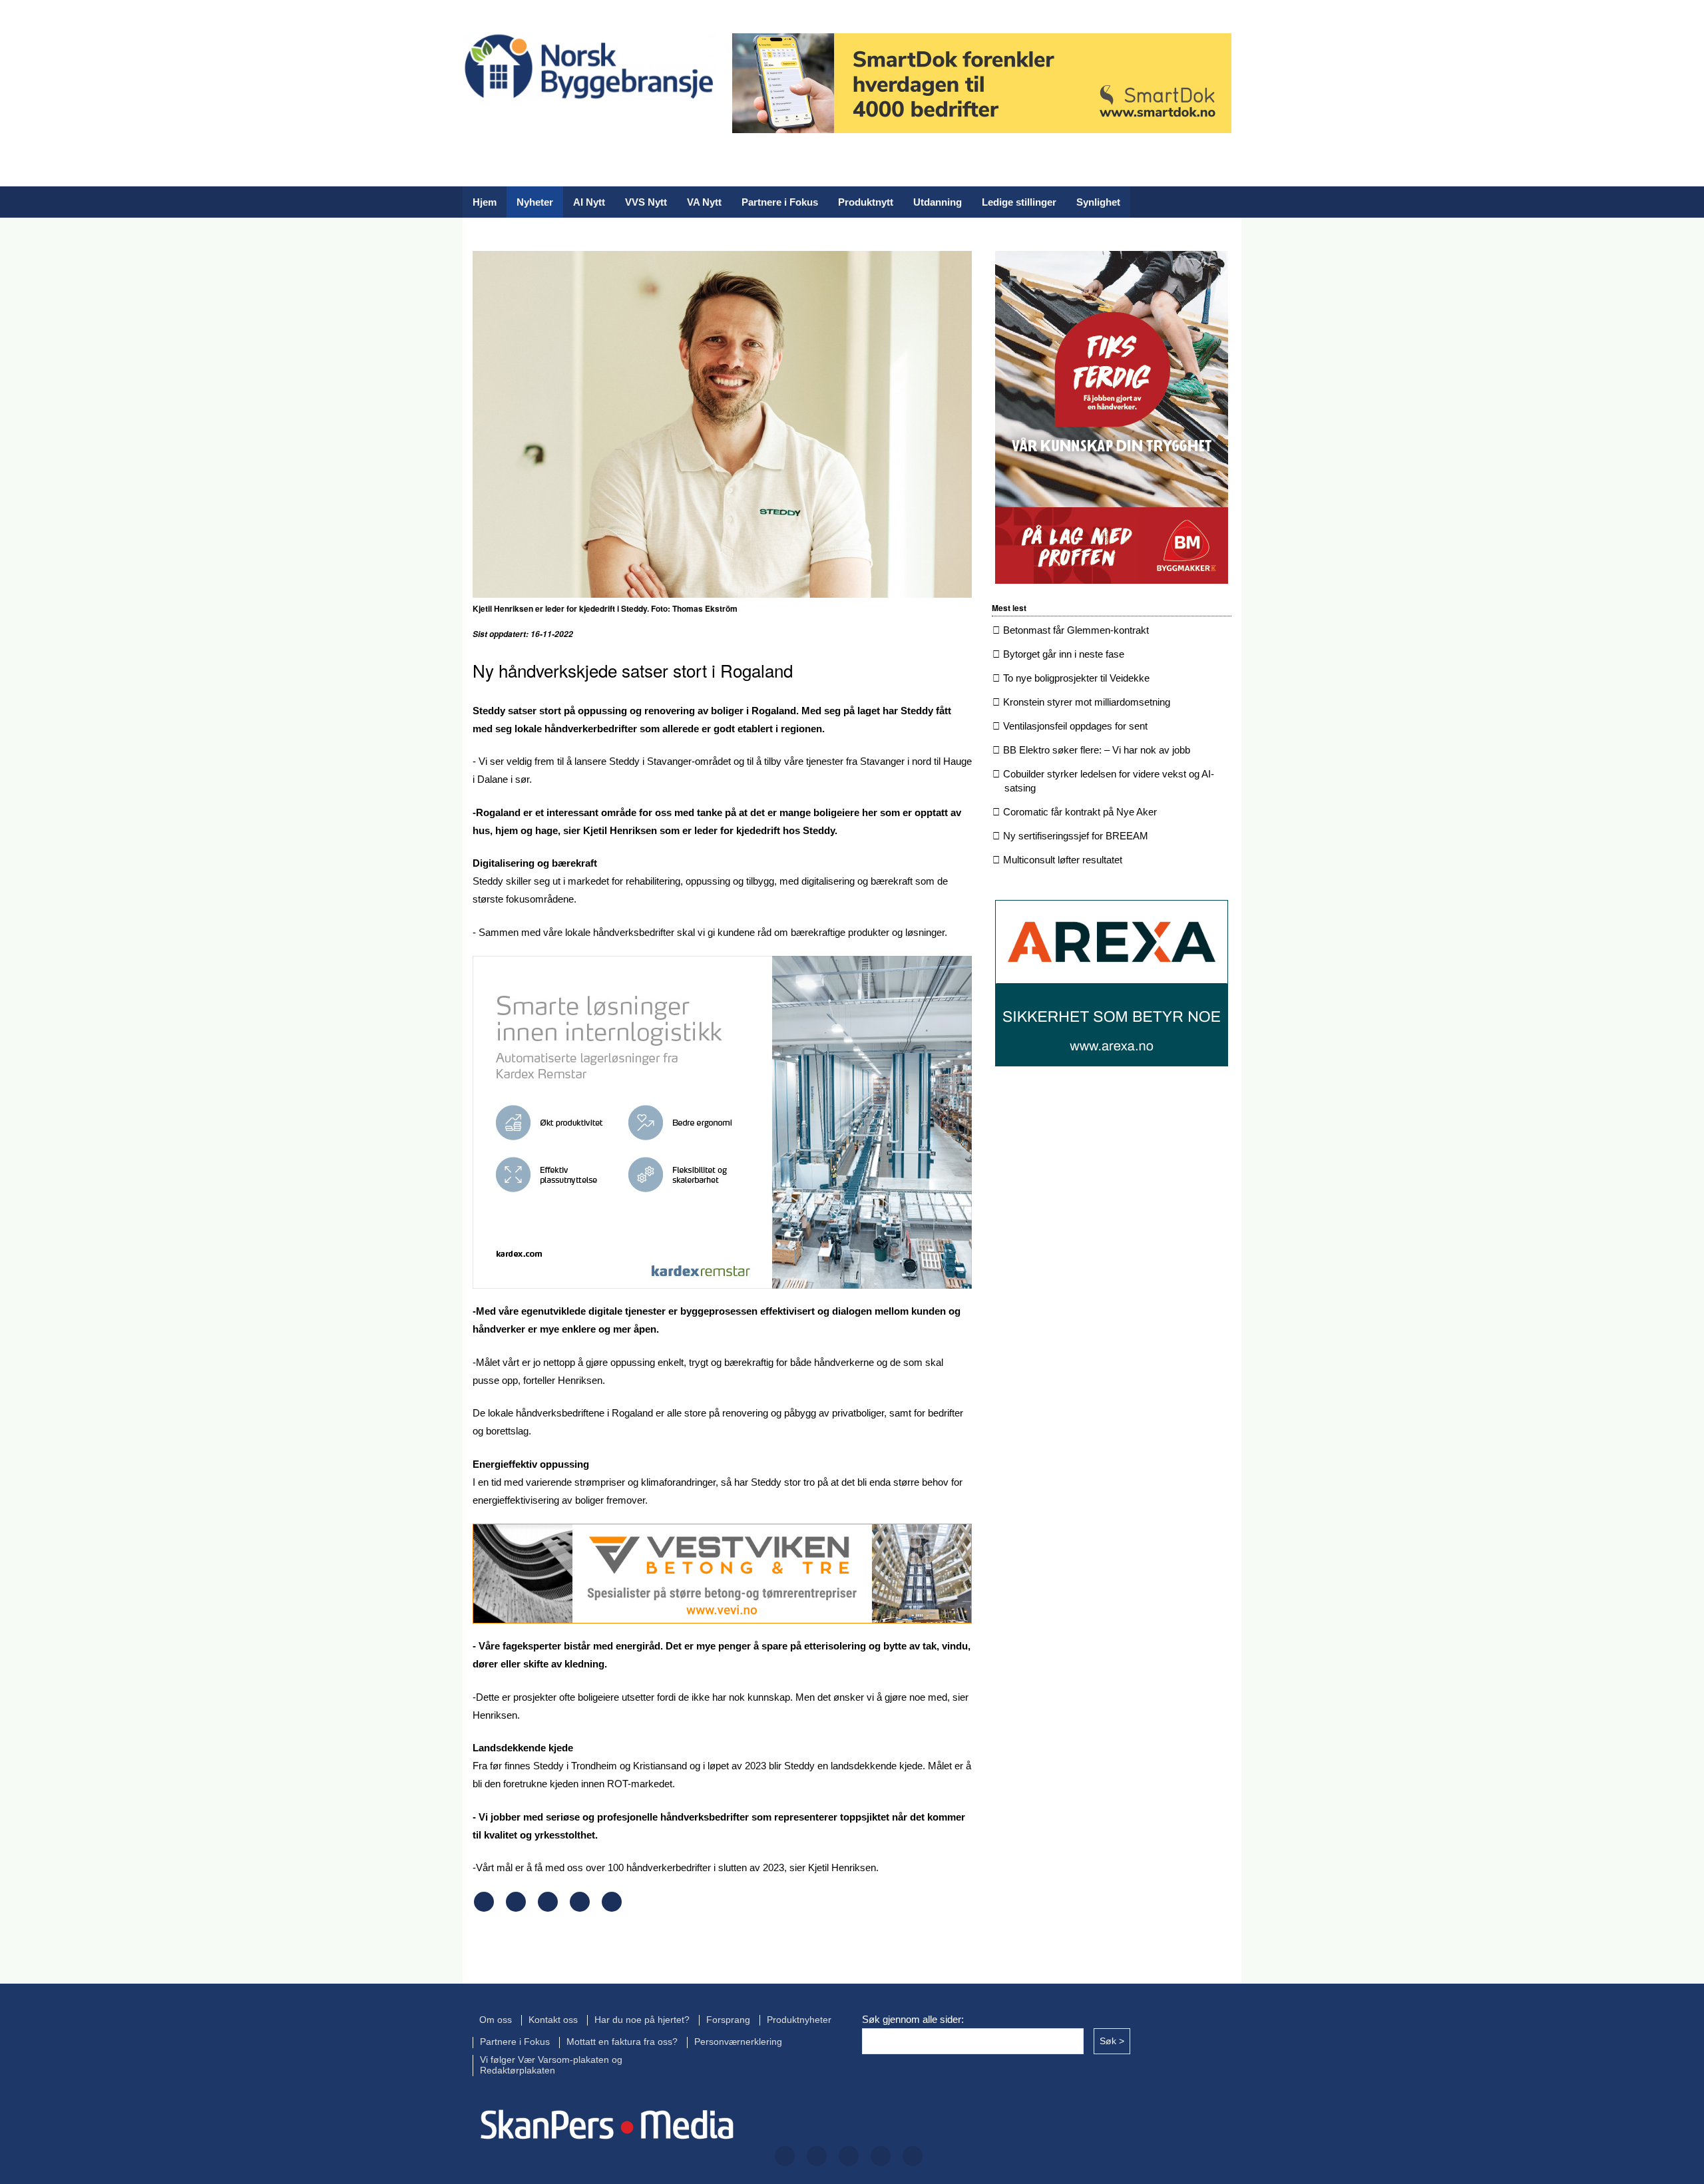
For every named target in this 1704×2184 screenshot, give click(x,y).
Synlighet (1098, 202)
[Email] (612, 1908)
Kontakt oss (553, 2020)
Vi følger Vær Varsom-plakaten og (551, 2060)
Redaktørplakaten (518, 2071)
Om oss (496, 2020)
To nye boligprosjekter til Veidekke (1076, 678)
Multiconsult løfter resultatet (1063, 860)
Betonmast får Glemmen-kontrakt (1076, 630)
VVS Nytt (646, 202)
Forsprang (728, 2020)
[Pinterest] (580, 1908)
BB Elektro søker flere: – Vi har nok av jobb (1097, 750)
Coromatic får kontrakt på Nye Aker (1080, 812)
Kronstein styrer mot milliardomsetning (1087, 702)
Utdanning (938, 202)
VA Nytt (704, 202)
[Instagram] (557, 125)
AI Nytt (589, 202)
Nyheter (535, 202)
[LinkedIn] (600, 125)
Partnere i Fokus (780, 202)
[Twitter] (515, 125)
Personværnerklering (738, 2042)
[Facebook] (472, 125)
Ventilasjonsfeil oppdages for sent (1075, 726)
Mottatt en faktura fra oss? (622, 2042)
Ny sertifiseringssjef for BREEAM (1076, 836)
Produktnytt (866, 202)
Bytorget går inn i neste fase (1064, 654)
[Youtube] (642, 125)
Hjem (485, 202)
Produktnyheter (799, 2020)
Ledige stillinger (1019, 202)
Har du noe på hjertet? (642, 2020)
